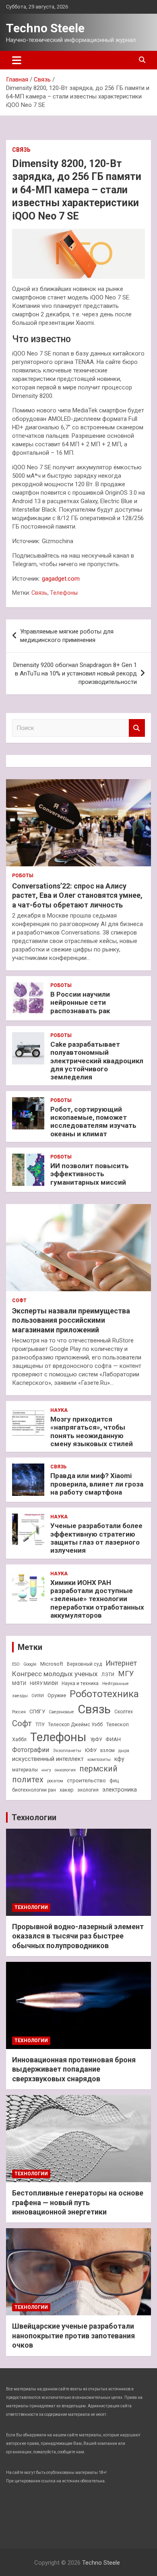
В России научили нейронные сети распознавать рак (80, 1003)
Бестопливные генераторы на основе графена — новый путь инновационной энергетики (78, 2202)
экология (88, 1790)
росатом (55, 1781)
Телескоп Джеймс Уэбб (75, 1725)
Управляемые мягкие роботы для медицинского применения (67, 636)
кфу (119, 1759)
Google (30, 1664)
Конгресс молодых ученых (55, 1674)
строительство (86, 1780)
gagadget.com (61, 579)
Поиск (137, 728)
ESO (16, 1664)
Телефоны (64, 593)
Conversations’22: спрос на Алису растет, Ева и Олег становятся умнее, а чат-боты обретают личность (77, 895)
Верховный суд (84, 1664)
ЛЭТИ (108, 1675)
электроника (120, 1790)
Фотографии (31, 1750)
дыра (124, 1751)
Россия (19, 1712)
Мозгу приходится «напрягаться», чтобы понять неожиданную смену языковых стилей (92, 1431)
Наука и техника (80, 1683)
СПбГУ (37, 1711)
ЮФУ (91, 1750)
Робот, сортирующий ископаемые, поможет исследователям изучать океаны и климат (93, 1122)
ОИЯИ (38, 1696)
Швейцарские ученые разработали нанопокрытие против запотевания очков (73, 2336)
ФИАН (113, 1739)
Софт (19, 1301)
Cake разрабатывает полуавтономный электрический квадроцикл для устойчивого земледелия (97, 1061)
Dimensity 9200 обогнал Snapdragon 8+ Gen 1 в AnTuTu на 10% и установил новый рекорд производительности (75, 673)
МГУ (126, 1674)
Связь (21, 150)
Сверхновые (61, 1712)
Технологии (34, 1817)
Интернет (121, 1663)
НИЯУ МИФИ (44, 1683)
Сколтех (124, 1712)
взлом (107, 1750)
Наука (59, 1410)
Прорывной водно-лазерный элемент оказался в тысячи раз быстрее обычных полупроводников (78, 1936)
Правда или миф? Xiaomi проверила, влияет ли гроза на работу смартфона (97, 1484)
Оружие (57, 1695)
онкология (65, 1770)
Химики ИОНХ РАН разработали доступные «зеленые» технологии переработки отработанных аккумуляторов (97, 1599)
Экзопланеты (67, 1751)
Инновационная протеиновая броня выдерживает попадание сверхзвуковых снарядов (74, 2069)
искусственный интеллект (48, 1759)
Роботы (23, 876)
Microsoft (52, 1664)
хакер (67, 1790)
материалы (25, 1770)
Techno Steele (45, 28)
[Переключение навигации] (17, 60)
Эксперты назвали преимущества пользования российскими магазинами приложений (71, 1320)
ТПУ (40, 1725)
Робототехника (104, 1694)
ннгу (46, 1770)
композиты (99, 1759)
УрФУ (96, 1740)
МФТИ (19, 1683)
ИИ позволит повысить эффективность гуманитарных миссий (90, 1174)
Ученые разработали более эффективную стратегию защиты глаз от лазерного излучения (96, 1538)
